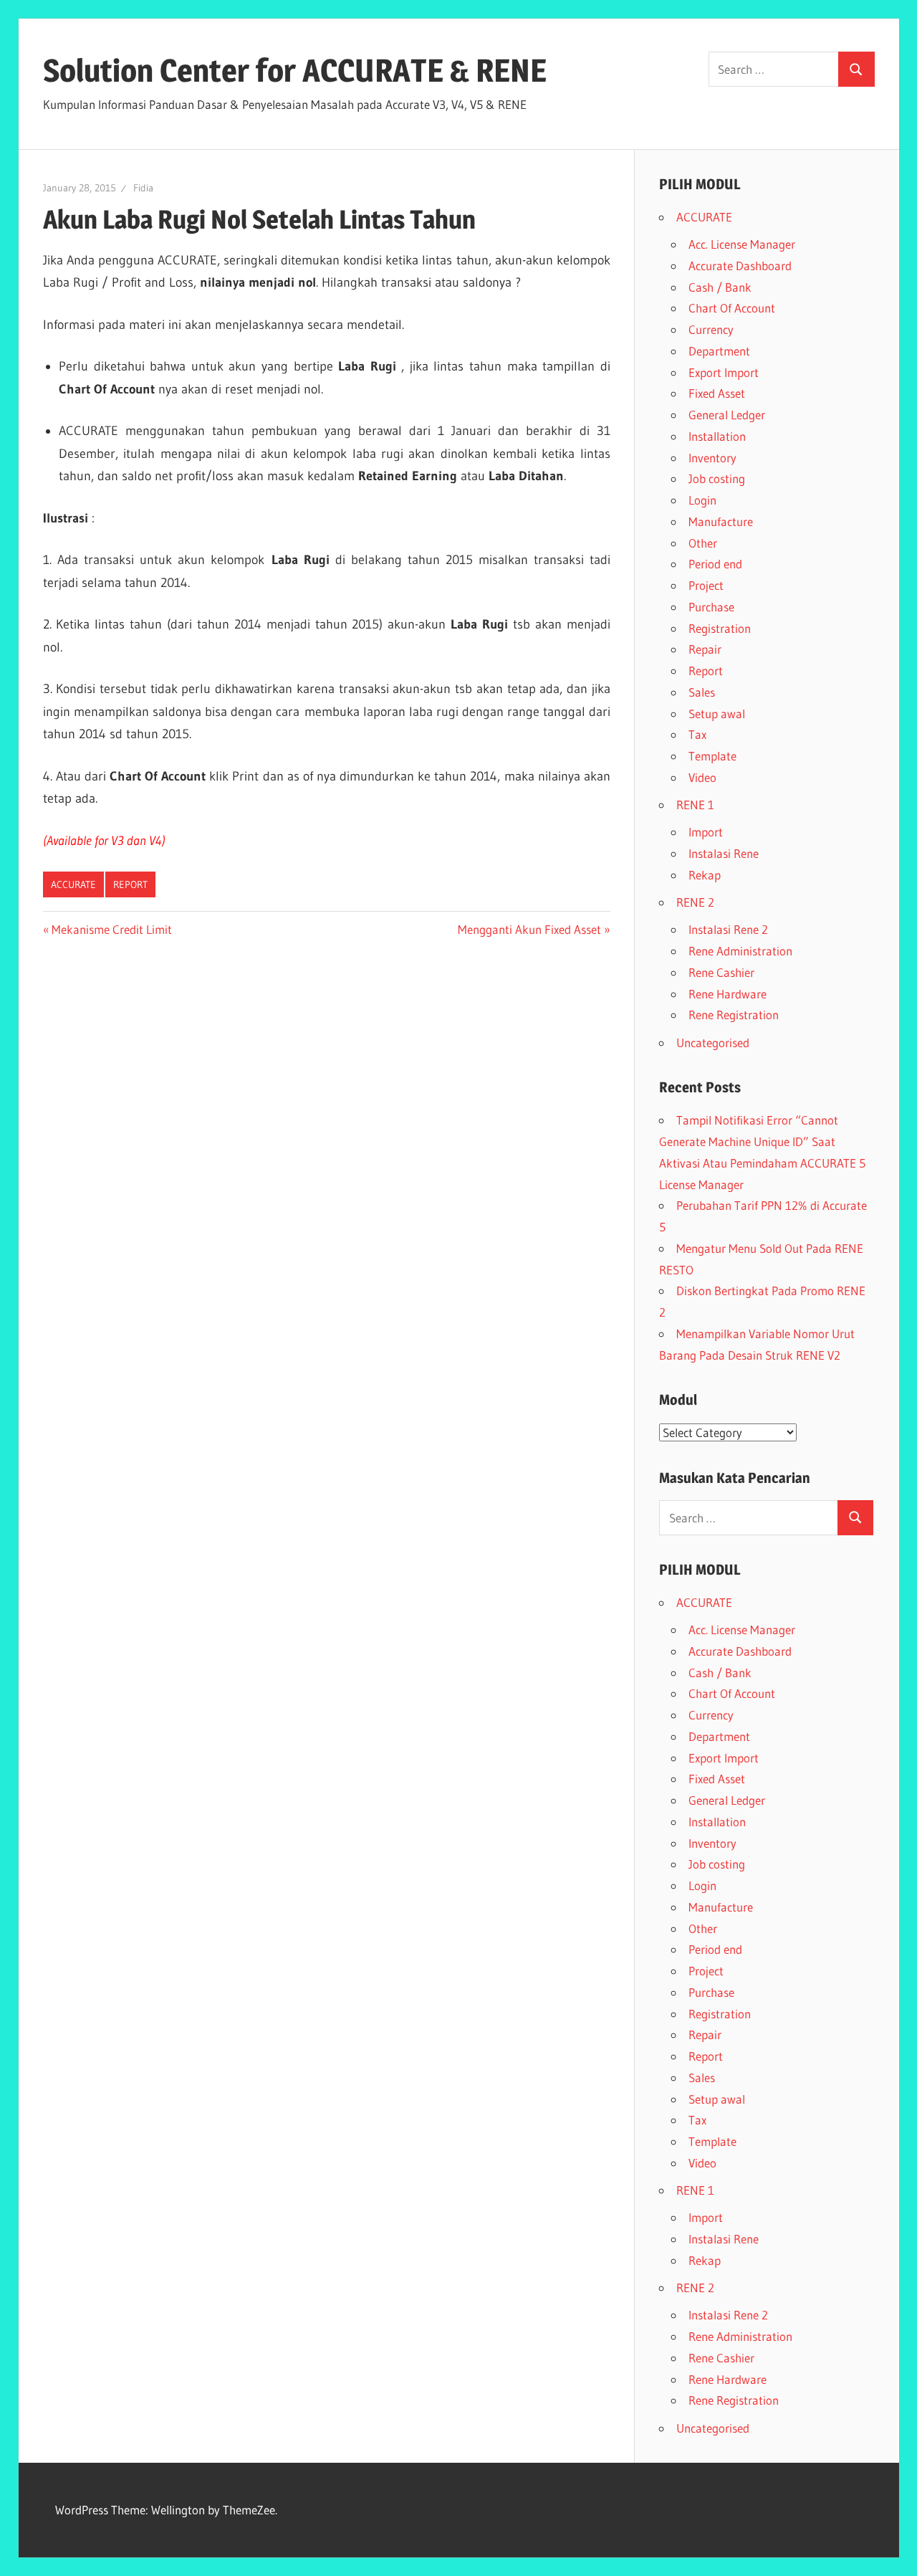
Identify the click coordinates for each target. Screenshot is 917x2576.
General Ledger (727, 415)
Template (712, 756)
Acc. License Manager (742, 244)
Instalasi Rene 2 (728, 929)
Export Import (724, 372)
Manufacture (721, 521)
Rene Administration (740, 951)
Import (706, 832)
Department (719, 351)
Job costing (717, 478)
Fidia (143, 188)
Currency (711, 329)
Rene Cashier (721, 972)
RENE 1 (695, 805)
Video (702, 777)
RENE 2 (695, 902)
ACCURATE (73, 884)
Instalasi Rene (724, 853)
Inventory (712, 458)
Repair (705, 649)
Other (703, 543)
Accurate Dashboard (740, 266)
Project (706, 585)
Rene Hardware (728, 994)
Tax (697, 734)
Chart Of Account (732, 308)
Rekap (705, 875)
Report (130, 884)
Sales (702, 692)
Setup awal (717, 714)
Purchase (711, 607)
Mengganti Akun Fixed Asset (529, 929)
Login (702, 500)
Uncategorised (713, 1043)
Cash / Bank (720, 287)
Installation (717, 436)
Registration (720, 628)
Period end (715, 564)
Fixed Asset (717, 393)
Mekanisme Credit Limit (111, 929)
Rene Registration (734, 1015)
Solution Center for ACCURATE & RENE (295, 70)
